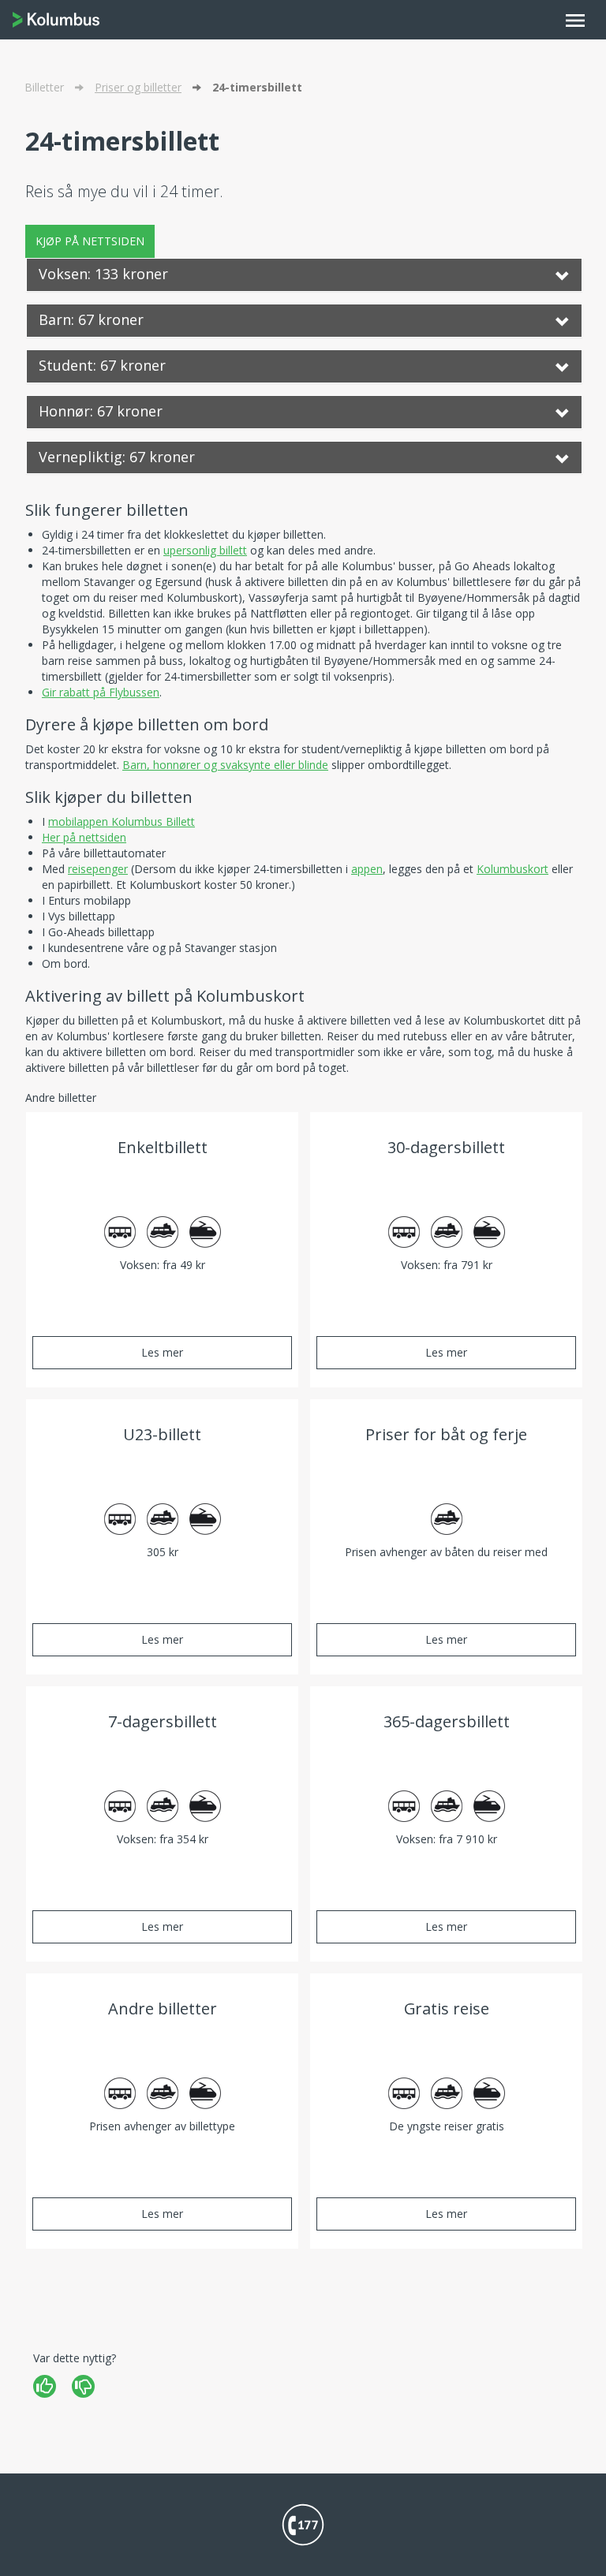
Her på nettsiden (84, 837)
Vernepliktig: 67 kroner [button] (117, 457)
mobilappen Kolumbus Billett (122, 821)
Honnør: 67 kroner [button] (101, 411)
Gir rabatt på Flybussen (101, 692)
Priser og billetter (138, 87)
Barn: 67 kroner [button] (91, 319)
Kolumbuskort (512, 869)
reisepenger (98, 869)
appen (367, 869)
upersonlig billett (205, 550)
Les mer (162, 1352)
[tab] (304, 275)
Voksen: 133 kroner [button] (103, 274)
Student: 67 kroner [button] (102, 365)
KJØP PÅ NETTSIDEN (90, 241)
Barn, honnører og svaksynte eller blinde (225, 765)
